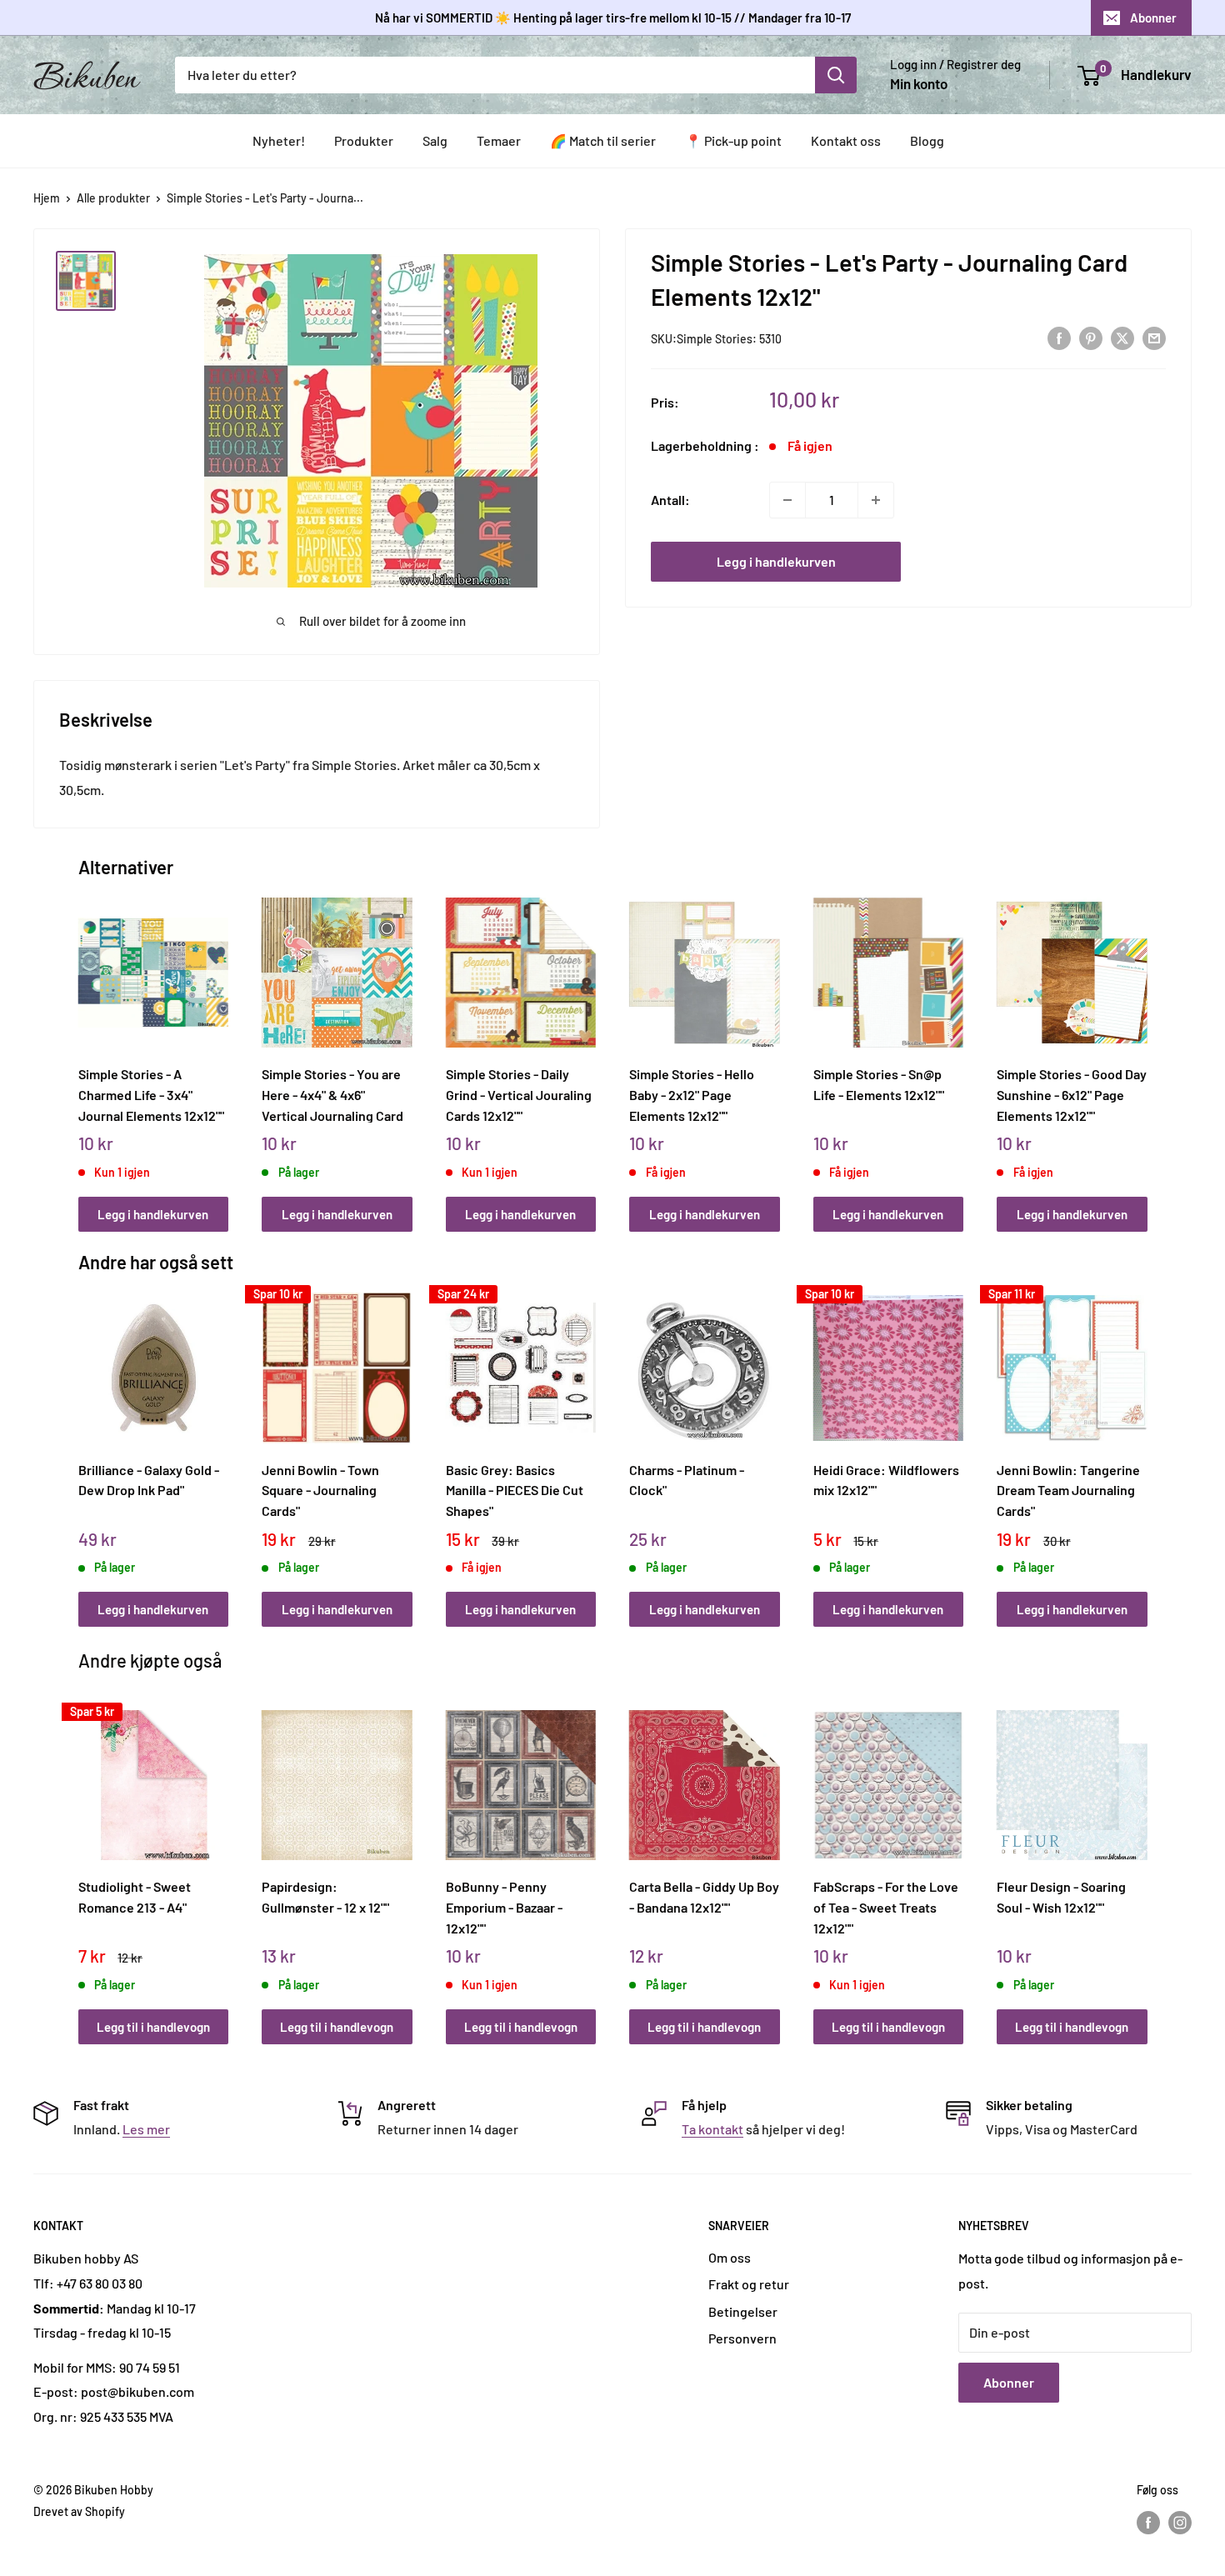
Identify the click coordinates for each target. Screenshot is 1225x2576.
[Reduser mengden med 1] (787, 500)
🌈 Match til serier (603, 140)
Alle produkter (113, 198)
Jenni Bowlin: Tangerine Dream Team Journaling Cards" (1068, 1490)
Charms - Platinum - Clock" (687, 1480)
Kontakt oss (846, 140)
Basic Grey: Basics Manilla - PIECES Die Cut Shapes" (515, 1490)
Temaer (499, 140)
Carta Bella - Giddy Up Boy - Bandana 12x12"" (704, 1897)
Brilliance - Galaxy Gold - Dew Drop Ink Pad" (149, 1480)
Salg (435, 140)
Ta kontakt (712, 2129)
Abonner (1153, 18)
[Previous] (82, 1046)
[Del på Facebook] (1059, 337)
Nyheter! (279, 140)
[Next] (1143, 1046)
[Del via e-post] (1154, 337)
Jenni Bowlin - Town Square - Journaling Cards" (320, 1490)
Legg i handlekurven (776, 561)
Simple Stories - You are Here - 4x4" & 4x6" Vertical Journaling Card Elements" (332, 1094)
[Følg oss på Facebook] (1148, 2523)
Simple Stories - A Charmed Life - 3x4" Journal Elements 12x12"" (151, 1094)
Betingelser (743, 2311)
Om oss (730, 2257)
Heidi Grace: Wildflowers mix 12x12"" (886, 1480)
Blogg (927, 140)
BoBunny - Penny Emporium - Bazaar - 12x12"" (504, 1907)
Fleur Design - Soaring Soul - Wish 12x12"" (1061, 1897)
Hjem (47, 198)
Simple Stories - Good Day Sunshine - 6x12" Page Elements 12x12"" (1072, 1094)
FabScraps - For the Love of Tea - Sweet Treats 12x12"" (886, 1907)
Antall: (670, 500)
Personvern (742, 2338)
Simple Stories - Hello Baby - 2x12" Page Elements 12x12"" (692, 1094)
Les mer (146, 2129)
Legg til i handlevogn (153, 2027)
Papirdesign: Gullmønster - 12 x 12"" (325, 1897)
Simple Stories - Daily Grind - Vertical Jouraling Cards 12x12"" (519, 1094)
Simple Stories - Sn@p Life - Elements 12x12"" (879, 1084)
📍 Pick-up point (733, 140)
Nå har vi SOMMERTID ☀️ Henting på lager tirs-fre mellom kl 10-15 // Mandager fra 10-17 (613, 18)
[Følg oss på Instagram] (1180, 2523)
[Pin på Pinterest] (1091, 337)
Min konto (919, 83)
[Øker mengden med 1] (876, 500)
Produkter (364, 140)
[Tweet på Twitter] (1122, 337)
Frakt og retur (749, 2284)
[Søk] (836, 75)
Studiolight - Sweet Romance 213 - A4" (135, 1897)
